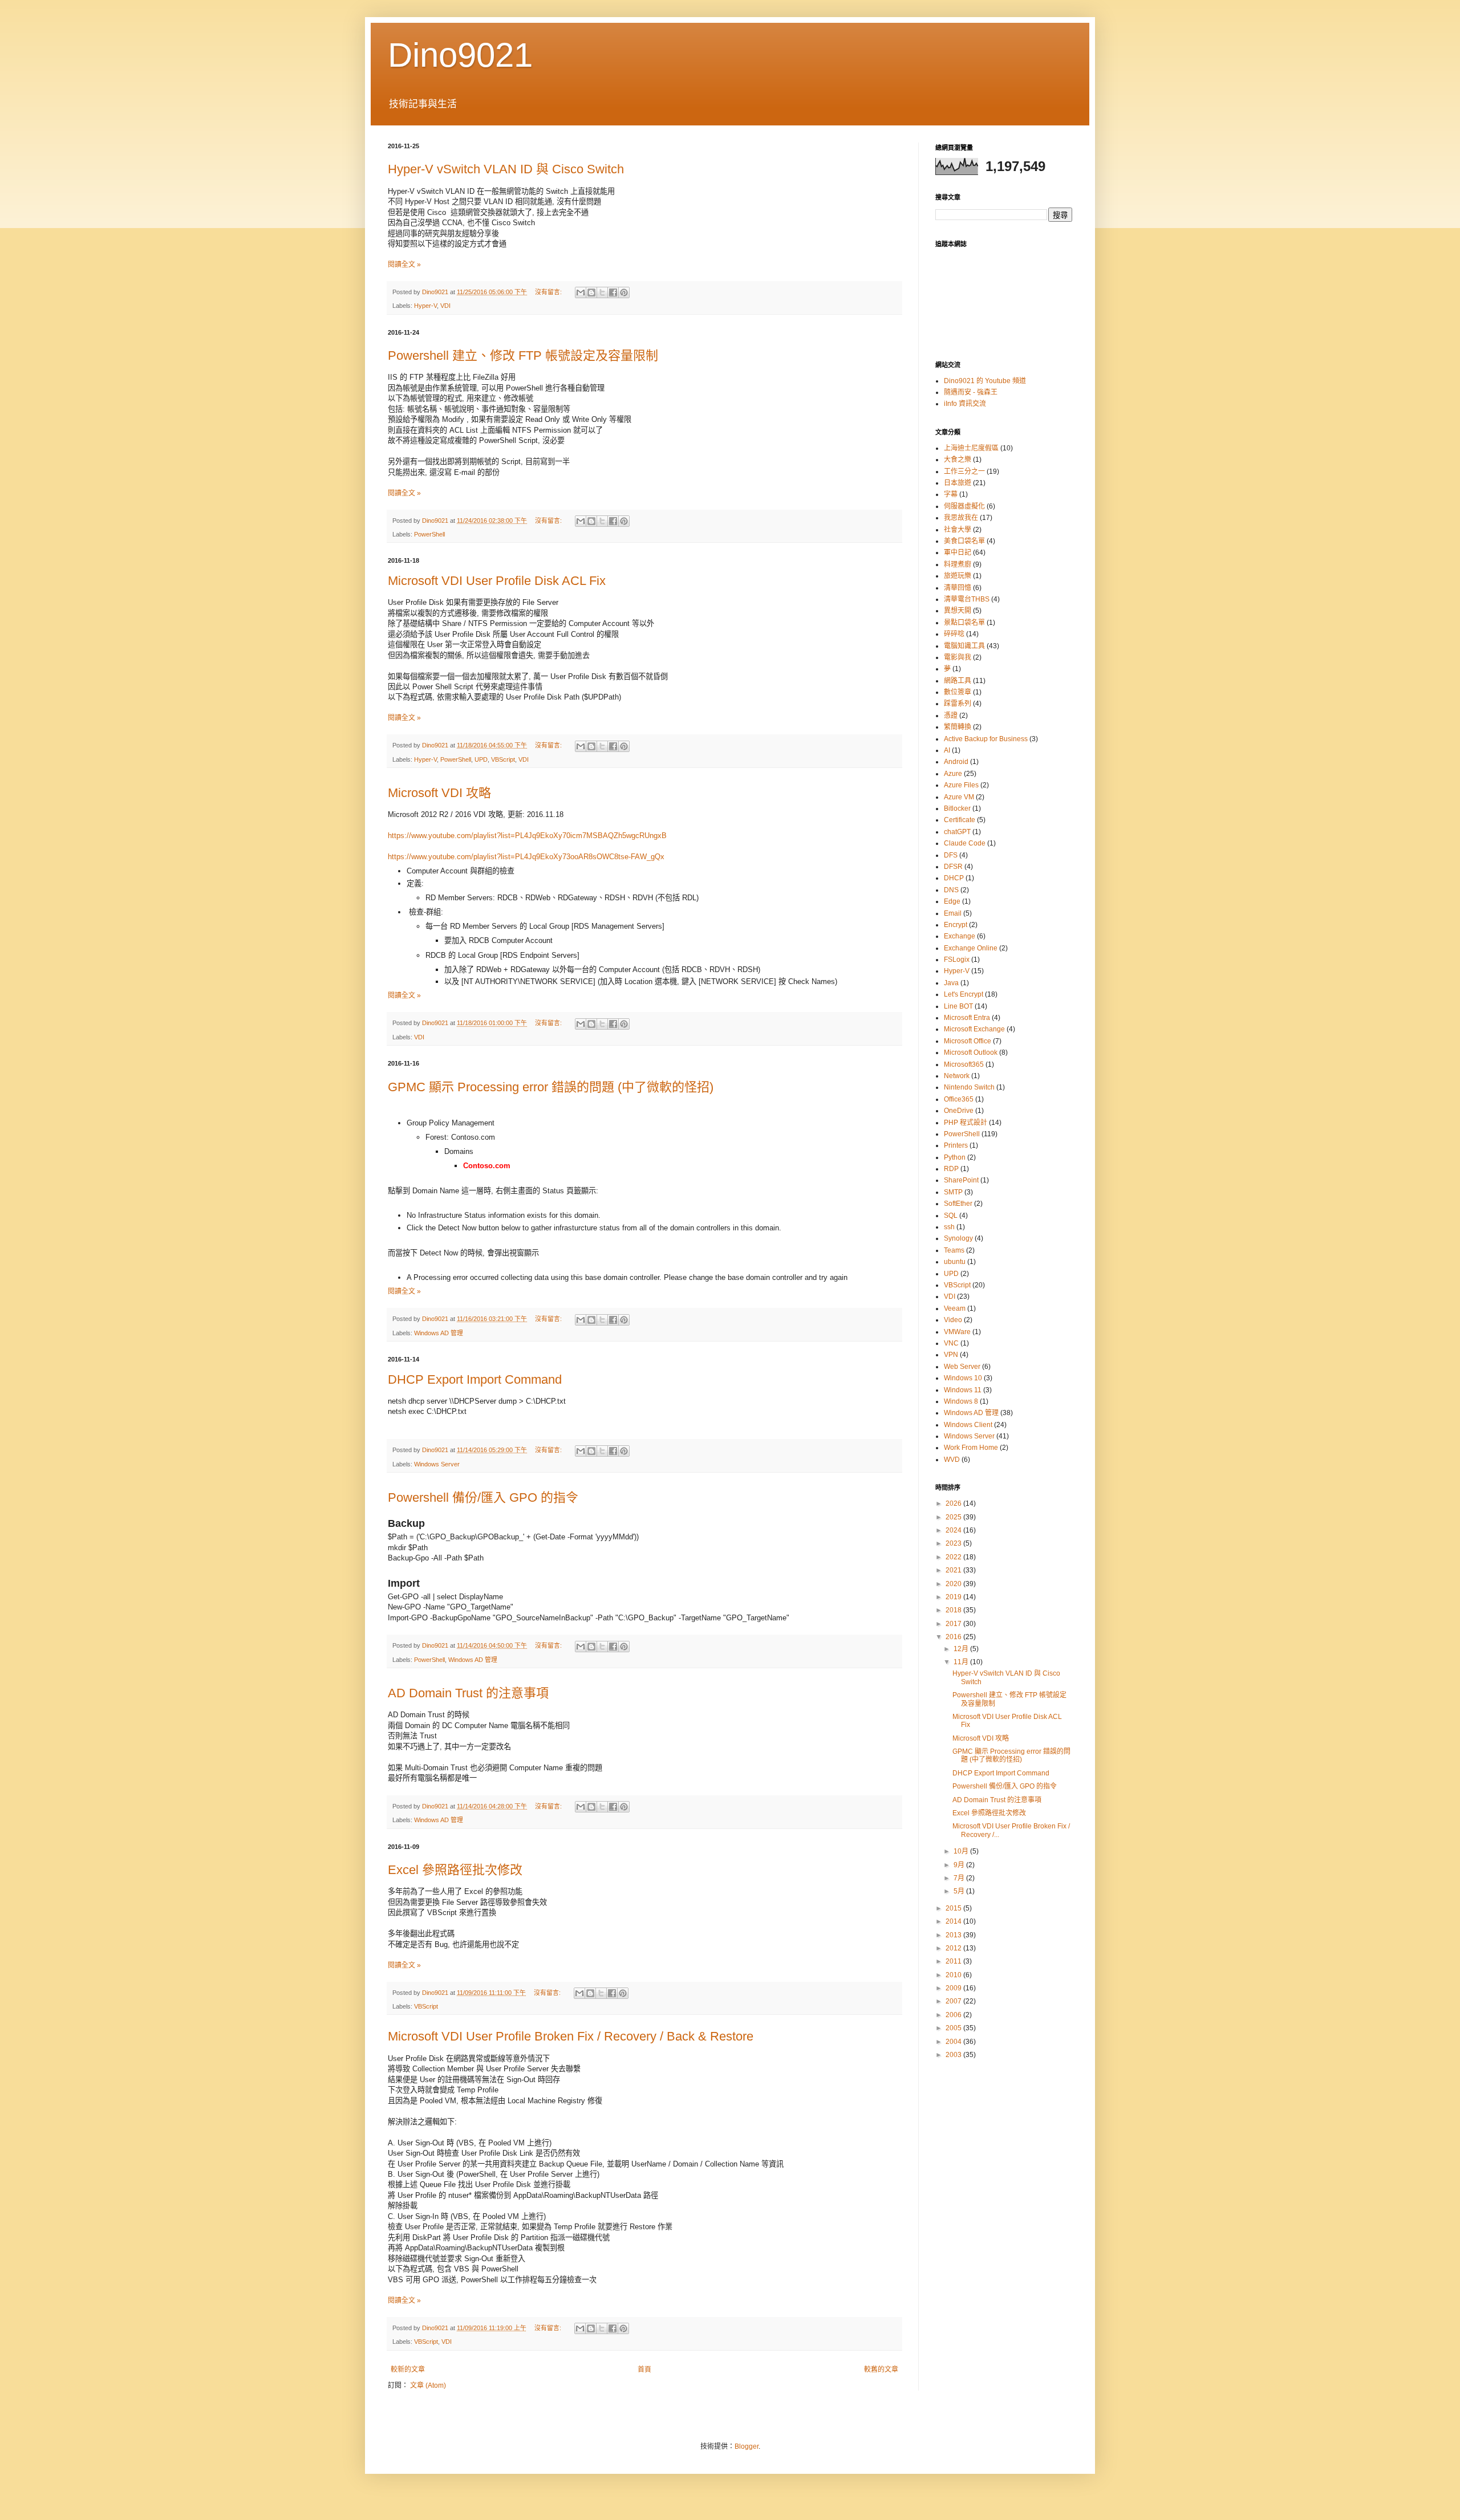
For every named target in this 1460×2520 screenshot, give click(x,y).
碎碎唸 (954, 634)
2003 (954, 2055)
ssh (949, 1227)
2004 (954, 2042)
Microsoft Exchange (974, 1029)
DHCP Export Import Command (475, 1379)
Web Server (962, 1367)
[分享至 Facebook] (613, 292)
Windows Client (968, 1425)
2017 (954, 1624)
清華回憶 (958, 588)
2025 (954, 1517)
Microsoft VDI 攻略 (439, 793)
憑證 (951, 716)
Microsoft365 (964, 1064)
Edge (952, 901)
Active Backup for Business (986, 739)
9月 (960, 1865)
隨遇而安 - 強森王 (971, 392)
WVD (952, 1460)
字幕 (951, 494)
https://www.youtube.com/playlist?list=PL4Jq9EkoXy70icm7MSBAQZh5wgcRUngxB (527, 836)
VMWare (957, 1332)
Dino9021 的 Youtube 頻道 (985, 381)
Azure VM (959, 797)
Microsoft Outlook (971, 1052)
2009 (954, 1988)
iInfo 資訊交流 (965, 404)
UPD (481, 759)
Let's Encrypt (964, 994)
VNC (951, 1343)
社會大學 (958, 530)
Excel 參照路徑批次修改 (455, 1870)
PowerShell (429, 534)
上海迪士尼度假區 (971, 448)
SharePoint (961, 1180)
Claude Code (965, 843)
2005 (954, 2028)
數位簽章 (958, 692)
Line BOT (958, 1006)
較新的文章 (408, 2369)
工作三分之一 (964, 472)
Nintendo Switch (969, 1087)
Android (956, 762)
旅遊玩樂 (958, 576)
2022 (954, 1557)
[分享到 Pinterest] (624, 292)
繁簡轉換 (958, 727)
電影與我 (958, 657)
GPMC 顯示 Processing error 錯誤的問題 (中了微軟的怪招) (551, 1087)
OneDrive (959, 1111)
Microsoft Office (968, 1041)
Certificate (960, 820)
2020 (954, 1584)
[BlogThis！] (591, 292)
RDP (951, 1169)
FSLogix (957, 960)
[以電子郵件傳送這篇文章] (581, 292)
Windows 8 (961, 1401)
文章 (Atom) (428, 2385)
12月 (962, 1649)
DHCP (954, 878)
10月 (962, 1851)
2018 (954, 1610)
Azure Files (961, 785)
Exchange (960, 936)
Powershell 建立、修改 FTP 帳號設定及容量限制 (523, 355)
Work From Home (971, 1448)
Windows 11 (963, 1390)
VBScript (503, 759)
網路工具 (958, 681)
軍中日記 (958, 552)
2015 (954, 1908)
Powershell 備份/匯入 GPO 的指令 (483, 1497)
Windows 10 (963, 1378)
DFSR (953, 867)
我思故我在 (961, 518)
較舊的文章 (881, 2369)
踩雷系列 (958, 704)
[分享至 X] (602, 292)
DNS (951, 890)
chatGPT (957, 832)
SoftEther (958, 1204)
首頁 (644, 2369)
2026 (954, 1503)
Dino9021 (460, 55)
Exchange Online (971, 948)
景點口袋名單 (964, 623)
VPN (951, 1355)
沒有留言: (549, 292)
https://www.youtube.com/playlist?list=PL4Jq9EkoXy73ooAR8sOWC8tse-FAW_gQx (526, 857)
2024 (954, 1530)
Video (953, 1320)
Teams (954, 1250)
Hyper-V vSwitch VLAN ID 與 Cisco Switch (506, 169)
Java (951, 983)
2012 (954, 1948)
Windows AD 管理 (439, 1333)
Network (957, 1076)
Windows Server (437, 1464)
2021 (954, 1570)
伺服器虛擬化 (964, 506)
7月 (960, 1878)
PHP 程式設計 (966, 1123)
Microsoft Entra (967, 1018)
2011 (954, 1961)
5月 (960, 1891)
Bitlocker (957, 808)
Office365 (959, 1099)
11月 (962, 1662)
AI (947, 750)
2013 (954, 1935)
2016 (954, 1637)
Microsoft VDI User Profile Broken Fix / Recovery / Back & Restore (571, 2036)
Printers (956, 1145)
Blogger (747, 2446)
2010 (954, 1975)
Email (953, 913)
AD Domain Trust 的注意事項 (468, 1693)
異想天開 (958, 611)
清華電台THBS (967, 599)
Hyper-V (425, 306)
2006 (954, 2015)
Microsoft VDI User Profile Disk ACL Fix (497, 581)
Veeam (955, 1308)
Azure (953, 774)
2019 (954, 1597)
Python (955, 1157)
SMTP (953, 1192)
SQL (951, 1216)
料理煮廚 (958, 564)
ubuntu (955, 1262)
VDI (445, 306)
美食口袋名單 (964, 541)
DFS (951, 855)
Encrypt (956, 925)
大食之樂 (958, 460)
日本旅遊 (958, 483)
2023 (954, 1543)
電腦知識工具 (964, 646)
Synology (958, 1238)
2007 (954, 2001)
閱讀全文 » (404, 265)
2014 (954, 1921)
